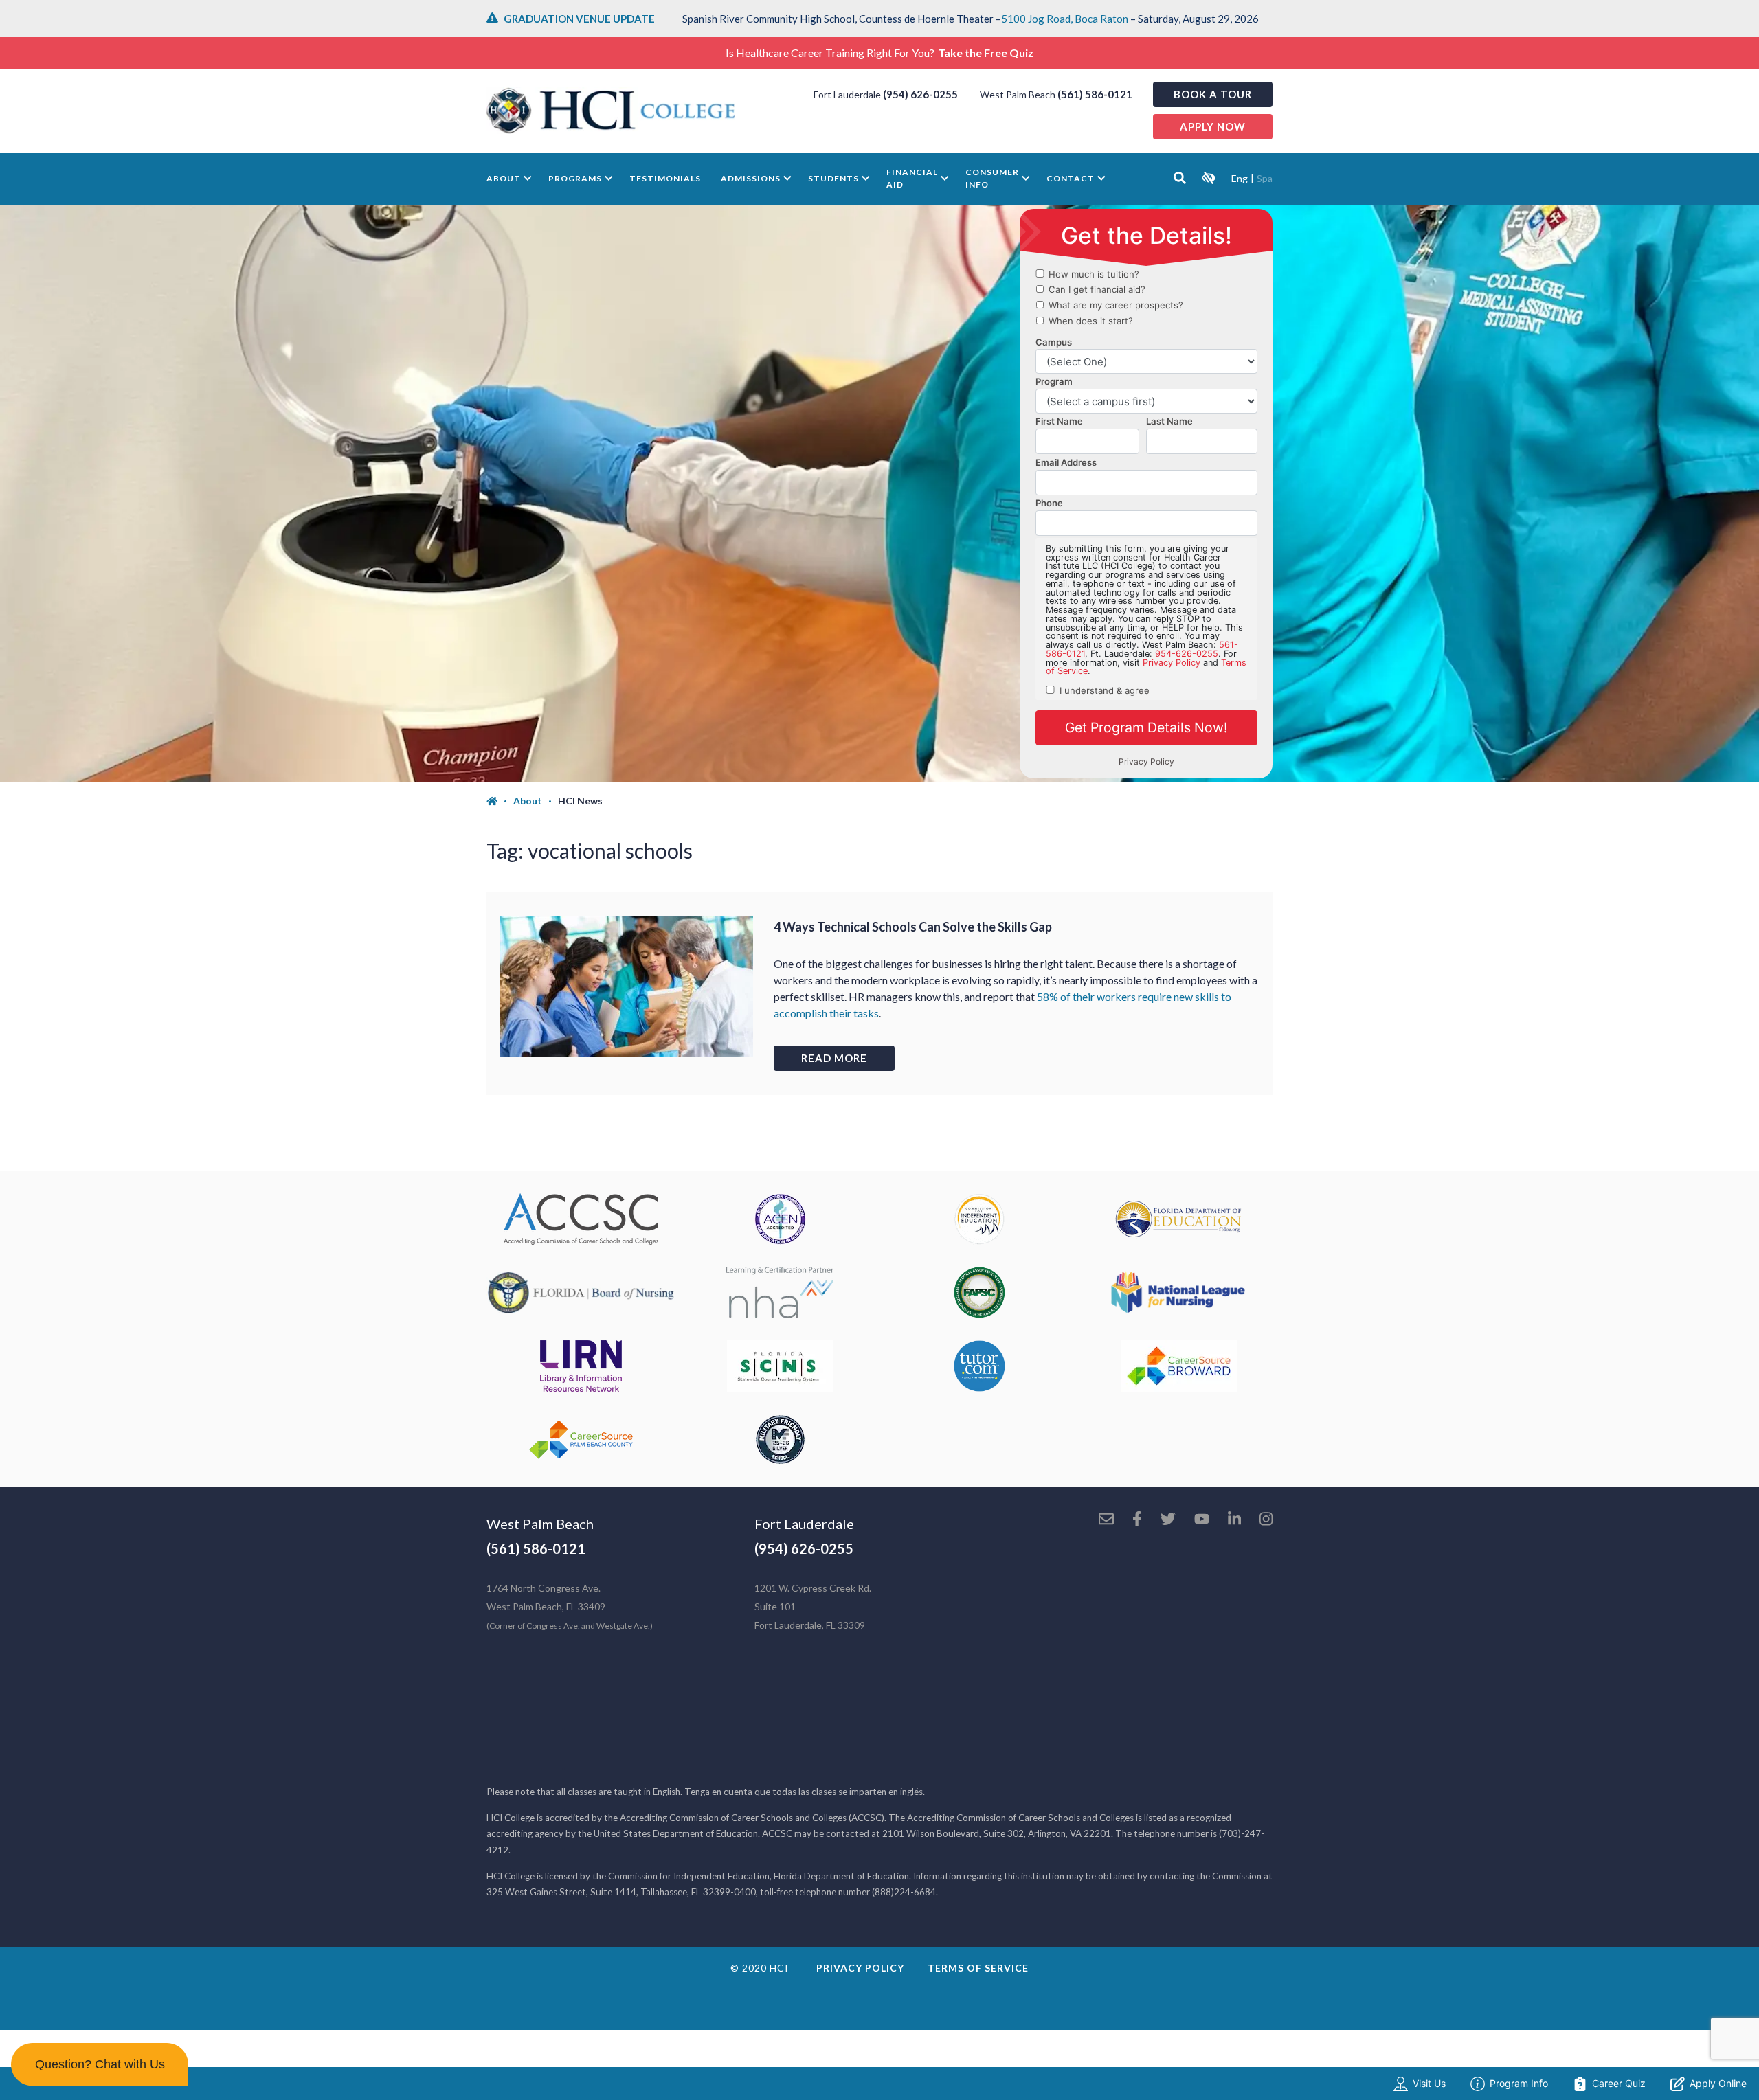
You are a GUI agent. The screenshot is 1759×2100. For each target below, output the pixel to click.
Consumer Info (992, 178)
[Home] (500, 801)
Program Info (1519, 2083)
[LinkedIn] (1234, 1520)
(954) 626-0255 (920, 94)
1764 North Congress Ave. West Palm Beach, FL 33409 (570, 1606)
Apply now (1213, 126)
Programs (575, 178)
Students (833, 178)
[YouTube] (1202, 1520)
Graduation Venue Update (579, 19)
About (504, 178)
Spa (1265, 178)
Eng (1240, 178)
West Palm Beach (540, 1524)
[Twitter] (1168, 1520)
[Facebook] (1137, 1520)
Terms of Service (978, 1968)
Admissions (751, 178)
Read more (834, 1058)
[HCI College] (611, 111)
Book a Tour (1213, 94)
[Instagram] (1266, 1520)
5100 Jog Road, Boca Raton (1065, 19)
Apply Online (1718, 2083)
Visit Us (1429, 2083)
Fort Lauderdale (804, 1524)
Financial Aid (912, 178)
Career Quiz (1619, 2083)
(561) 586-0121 (1095, 94)
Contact (1071, 178)
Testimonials (665, 178)
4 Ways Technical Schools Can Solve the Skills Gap (913, 927)
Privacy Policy (860, 1968)
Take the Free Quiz (986, 53)
